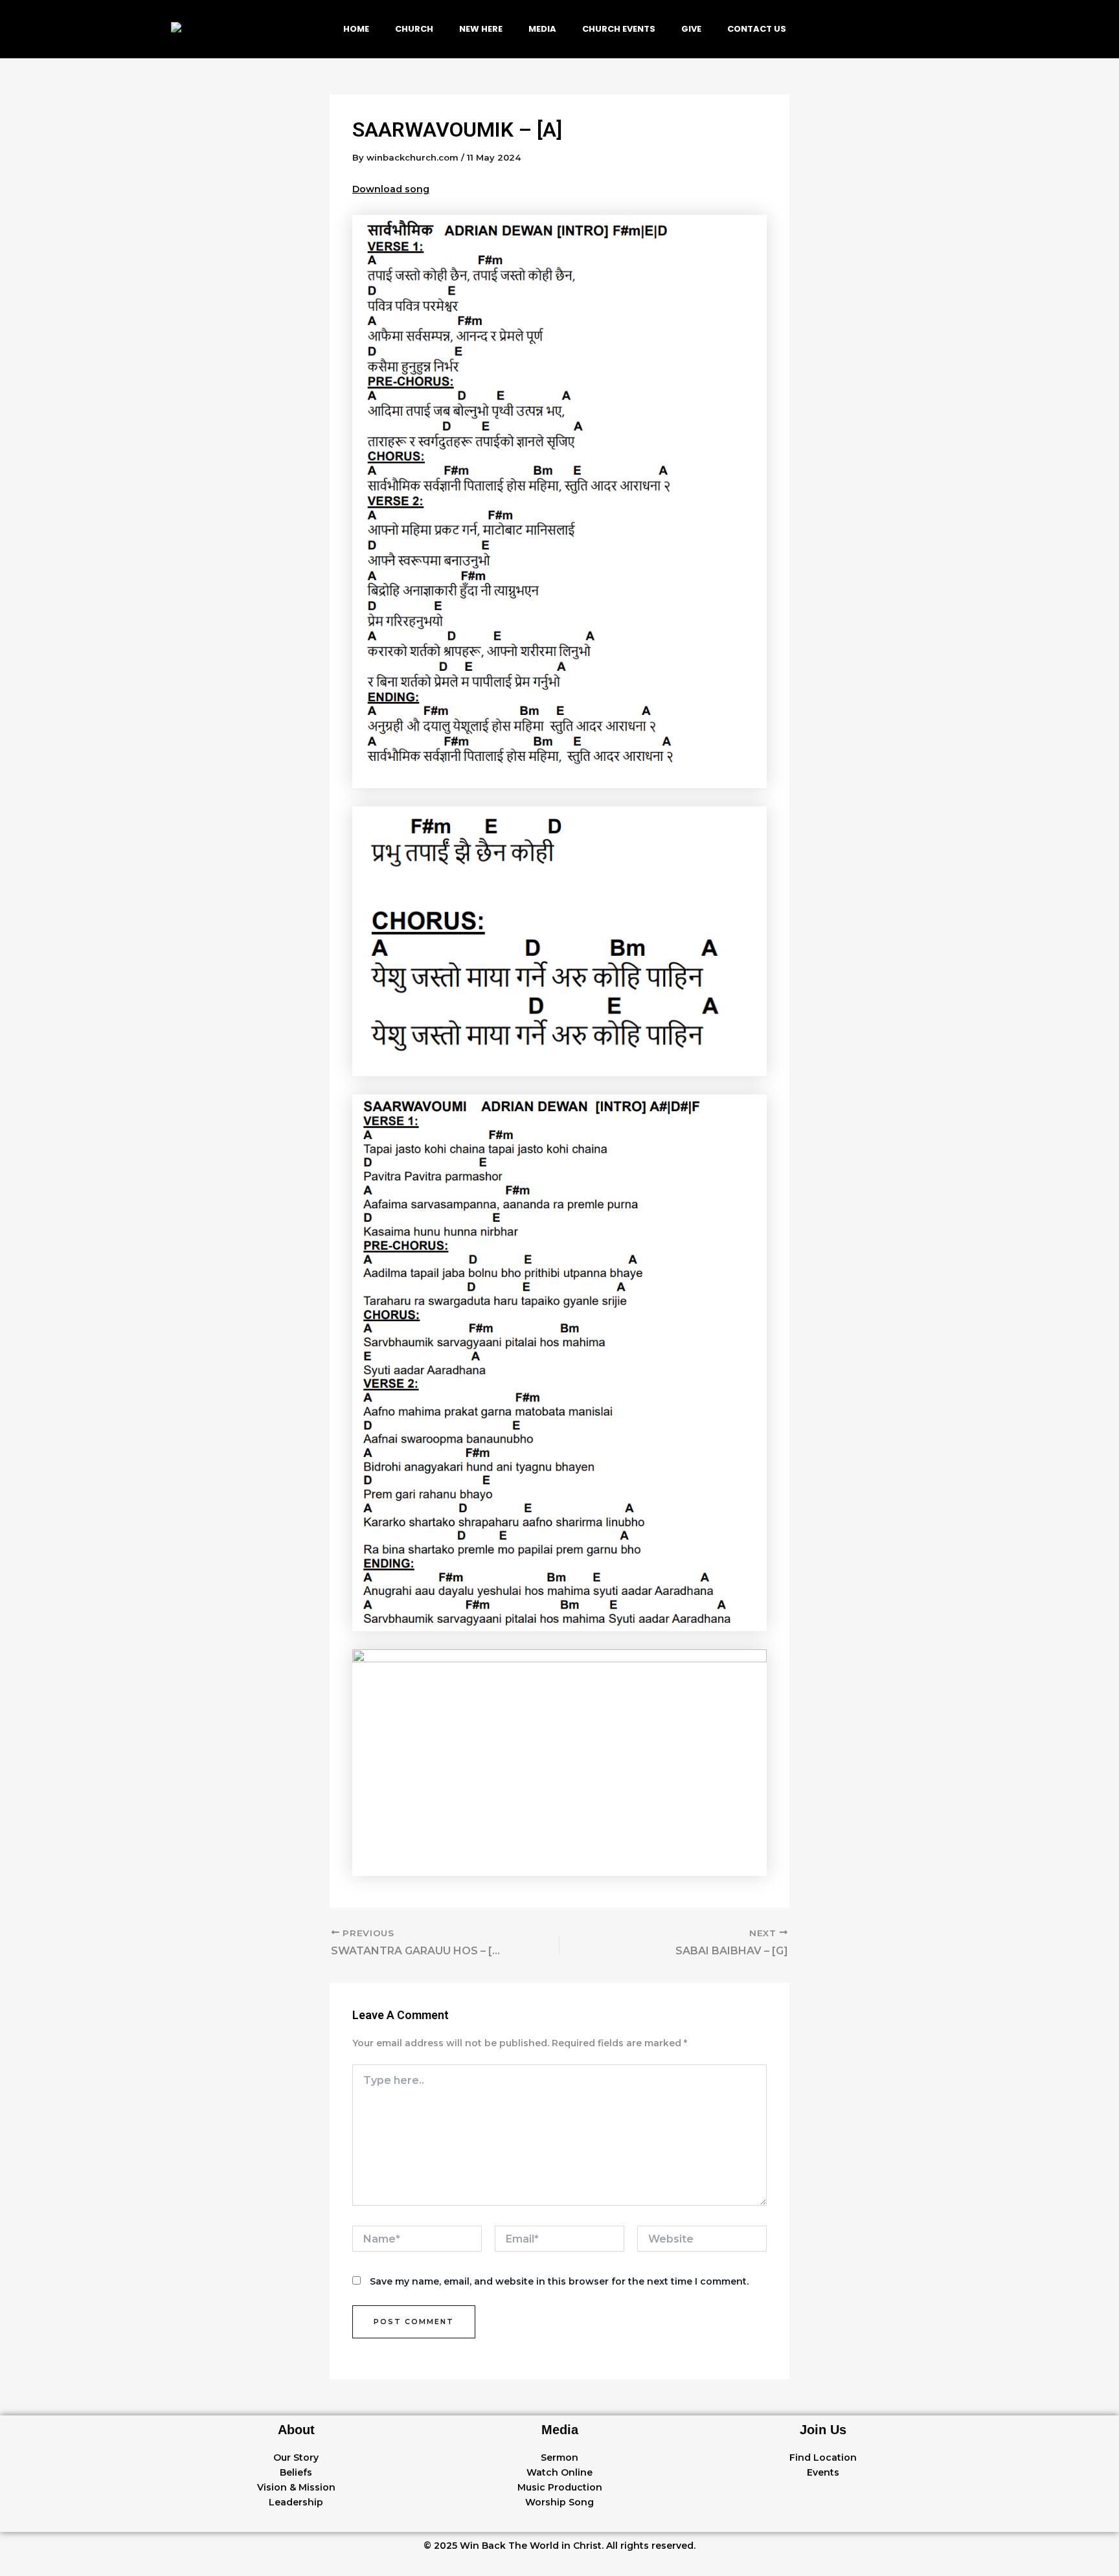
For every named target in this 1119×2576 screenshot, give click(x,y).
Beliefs (296, 2472)
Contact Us (757, 29)
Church (414, 29)
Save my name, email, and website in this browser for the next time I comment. (559, 2281)
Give (691, 29)
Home (356, 29)
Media (542, 29)
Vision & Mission (296, 2487)
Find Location (823, 2457)
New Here (481, 29)
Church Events (619, 29)
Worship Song (559, 2502)
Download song (391, 189)
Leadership (296, 2502)
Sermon (559, 2457)
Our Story (296, 2457)
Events (823, 2472)
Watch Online (559, 2472)
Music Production (560, 2487)
